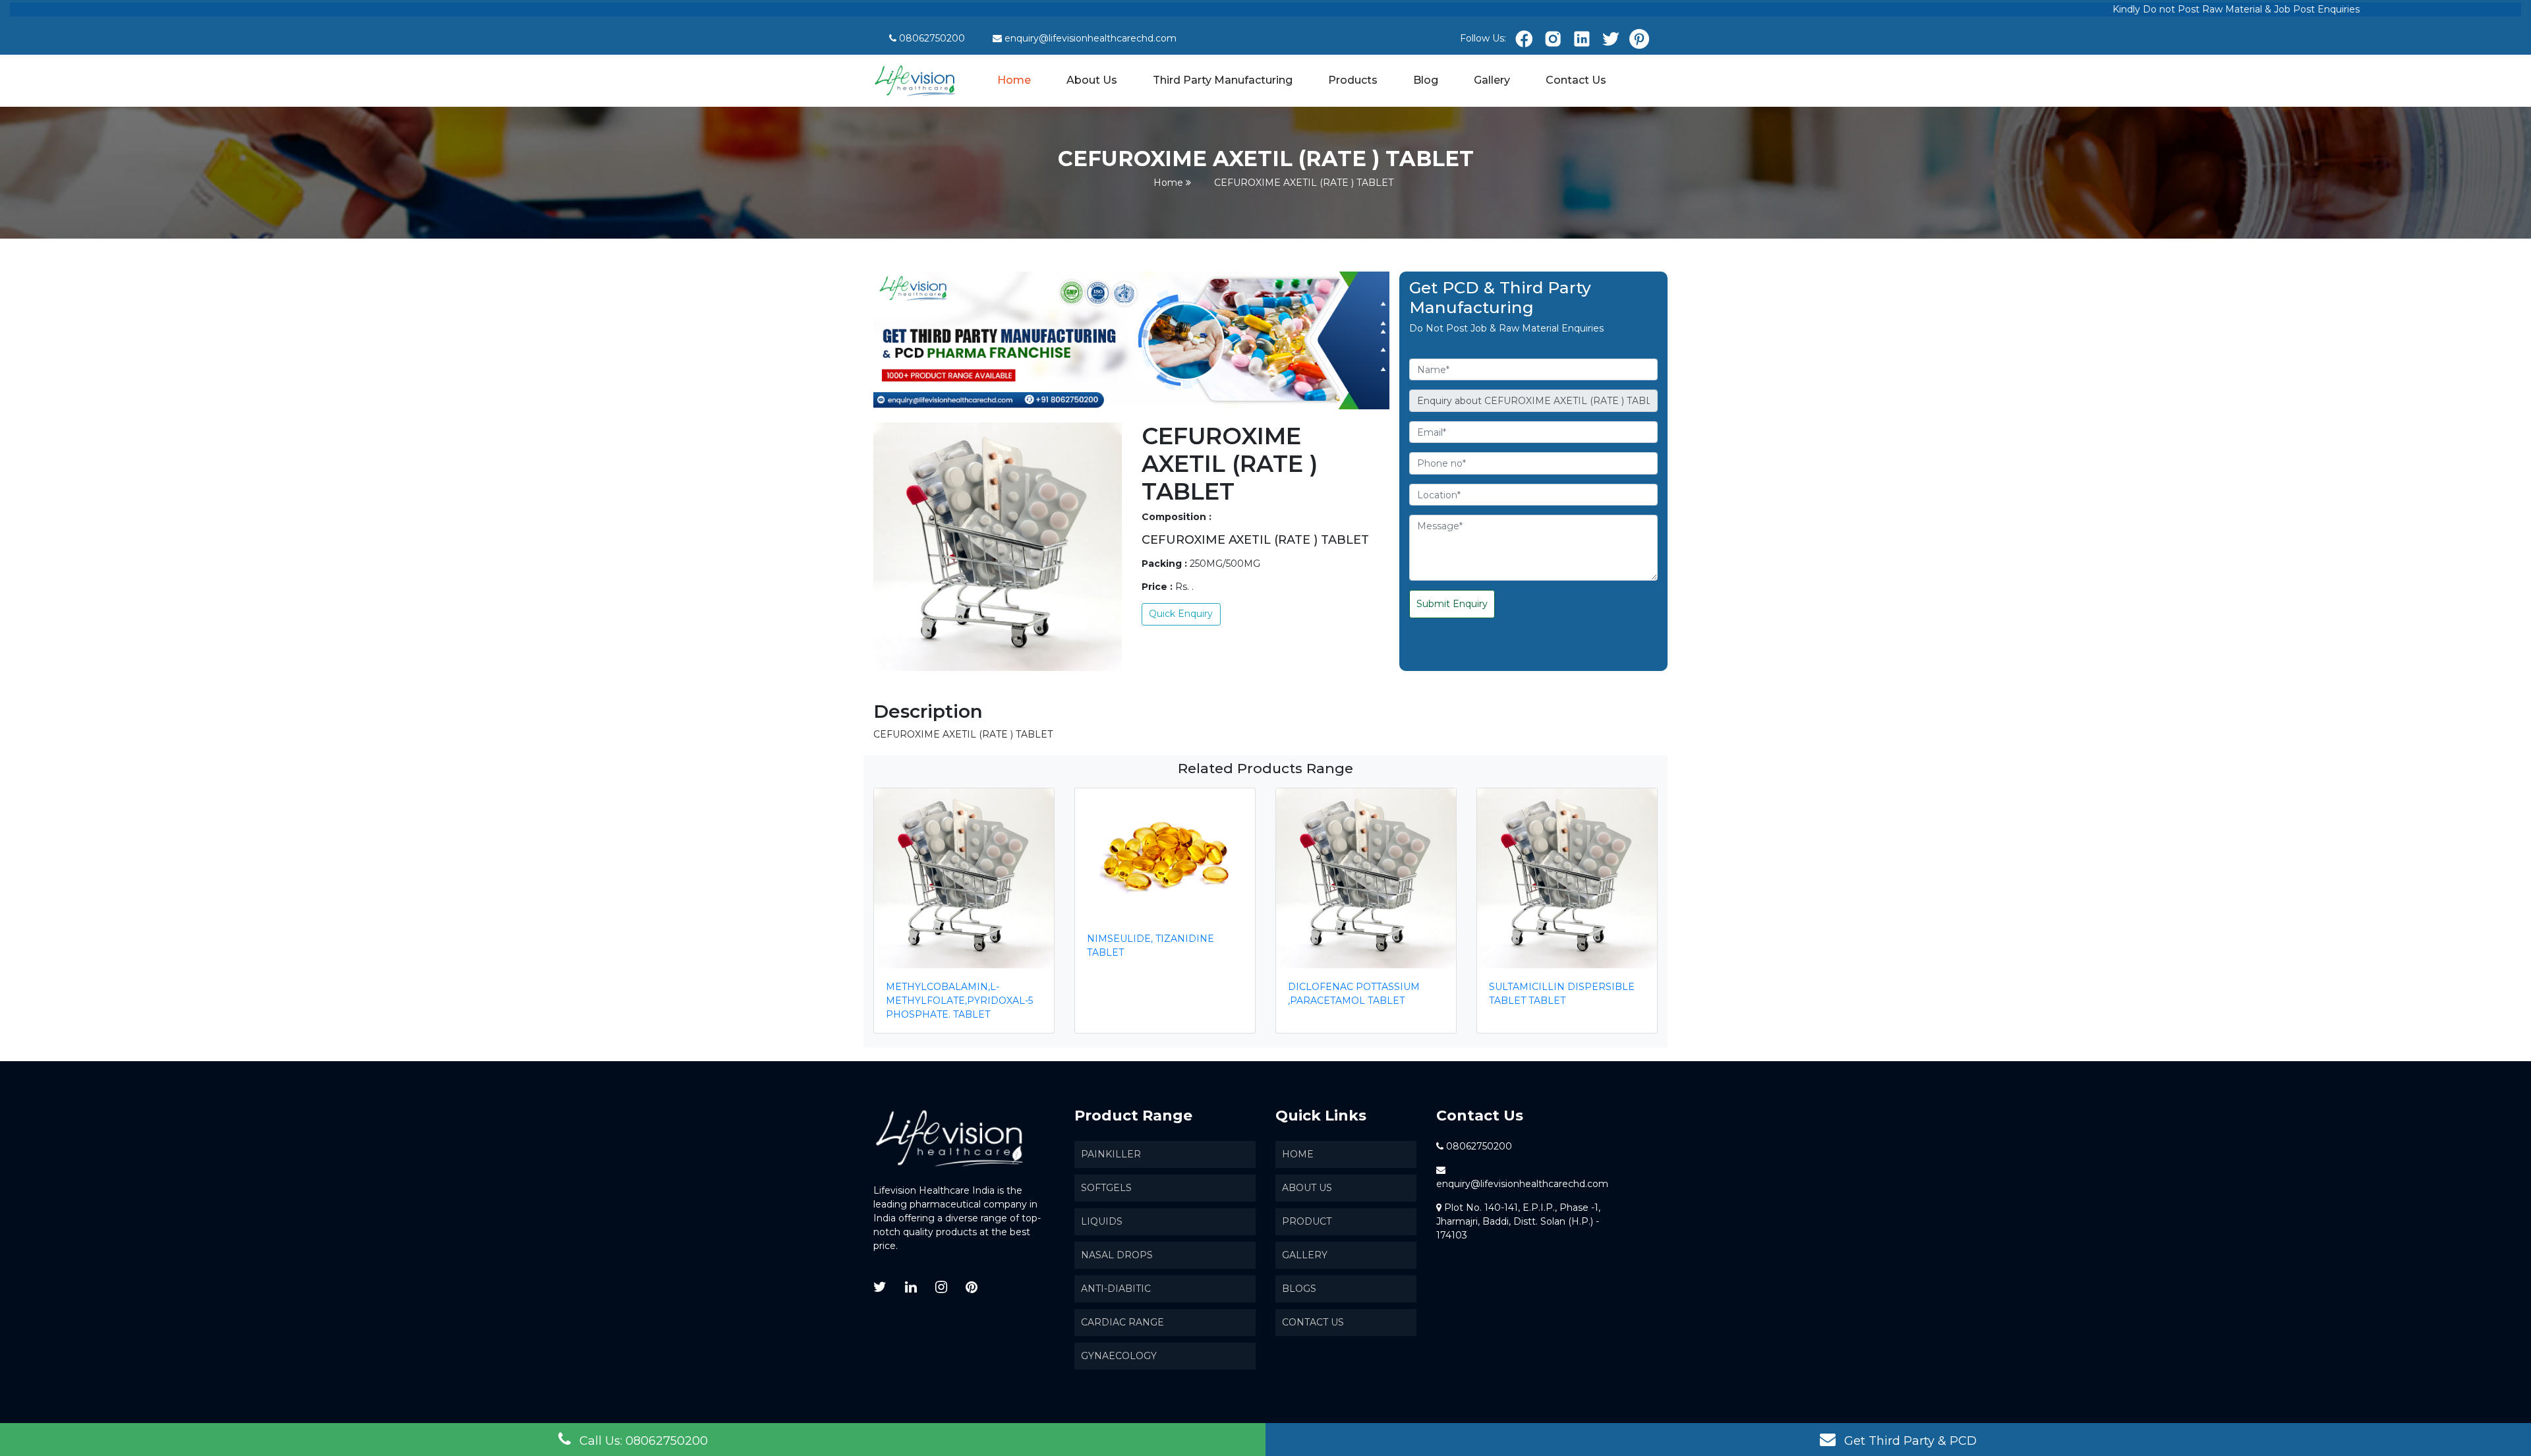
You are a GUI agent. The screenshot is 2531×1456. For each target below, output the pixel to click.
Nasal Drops (1117, 1255)
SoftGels (1106, 1188)
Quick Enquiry (1181, 614)
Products (1353, 80)
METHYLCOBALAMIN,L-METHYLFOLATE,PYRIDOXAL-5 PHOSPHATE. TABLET (959, 1001)
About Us (1092, 80)
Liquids (1102, 1221)
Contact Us (1576, 80)
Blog (1426, 80)
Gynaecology (1119, 1356)
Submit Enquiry (1452, 604)
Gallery (1492, 80)
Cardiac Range (1122, 1322)
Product (1307, 1221)
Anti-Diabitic (1116, 1289)
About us (1307, 1188)
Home (1015, 79)
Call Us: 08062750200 (642, 1441)
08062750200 (932, 38)
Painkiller (1111, 1154)
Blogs (1299, 1289)
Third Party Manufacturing (1223, 80)
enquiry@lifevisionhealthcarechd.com (1091, 38)
